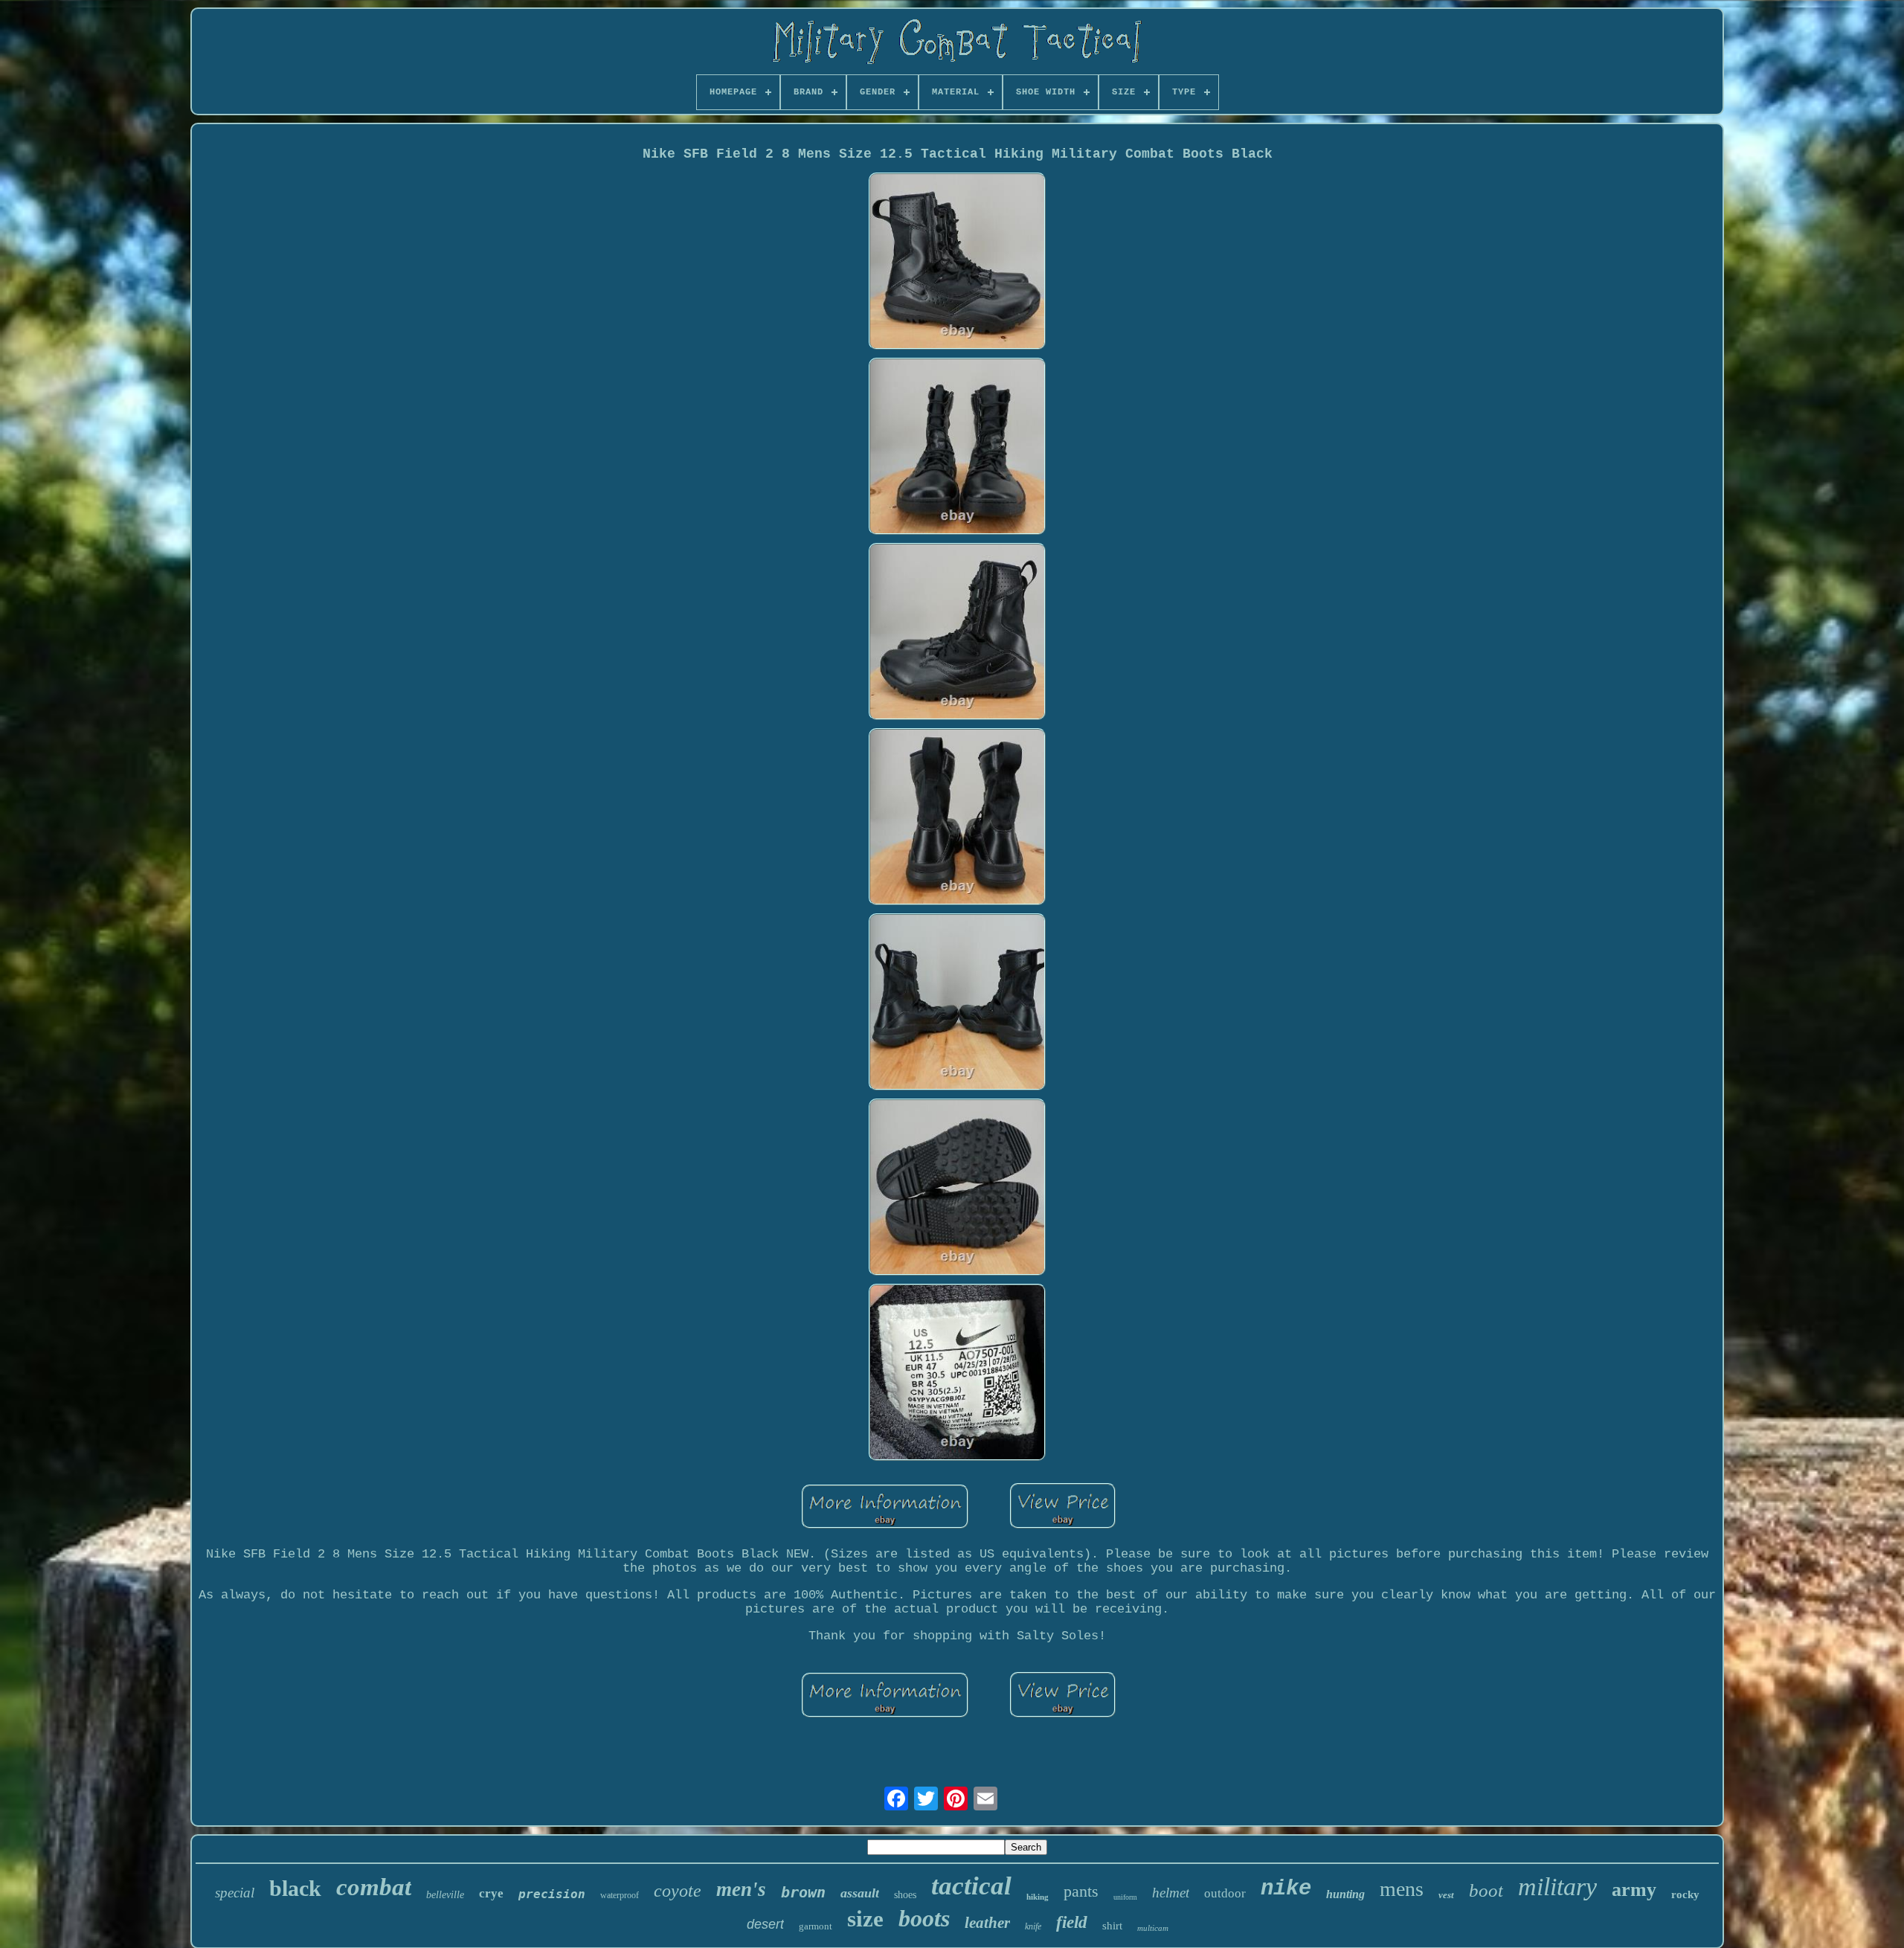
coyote (678, 1891)
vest (1446, 1895)
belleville (445, 1895)
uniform (1125, 1897)
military (1557, 1887)
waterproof (620, 1895)
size (865, 1919)
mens (1402, 1889)
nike (1286, 1889)
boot (1486, 1890)
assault (860, 1893)
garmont (816, 1926)
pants (1081, 1891)
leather (987, 1923)
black (295, 1888)
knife (1033, 1926)
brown (803, 1892)
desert (765, 1924)
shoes (905, 1895)
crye (491, 1893)
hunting (1345, 1894)
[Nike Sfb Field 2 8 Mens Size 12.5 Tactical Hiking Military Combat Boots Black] (957, 263)
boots (924, 1918)
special (235, 1893)
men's (741, 1889)
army (1634, 1890)
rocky (1685, 1894)
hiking (1038, 1897)
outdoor (1225, 1893)
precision (552, 1894)
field (1072, 1922)
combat (374, 1887)
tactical (971, 1886)
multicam (1153, 1928)
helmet (1171, 1893)
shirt (1112, 1926)
